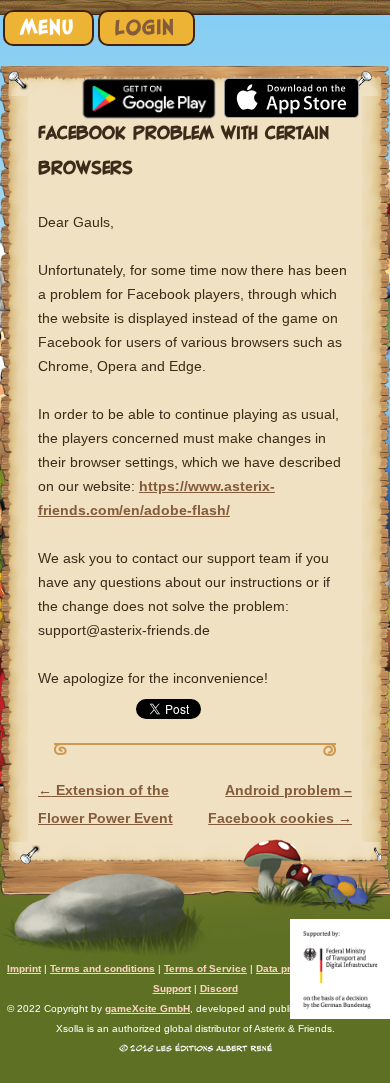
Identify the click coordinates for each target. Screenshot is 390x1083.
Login (145, 27)
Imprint (24, 968)
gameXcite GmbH (147, 1008)
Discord (219, 988)
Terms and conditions (102, 968)
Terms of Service (205, 968)
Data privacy (287, 968)
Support (172, 988)
